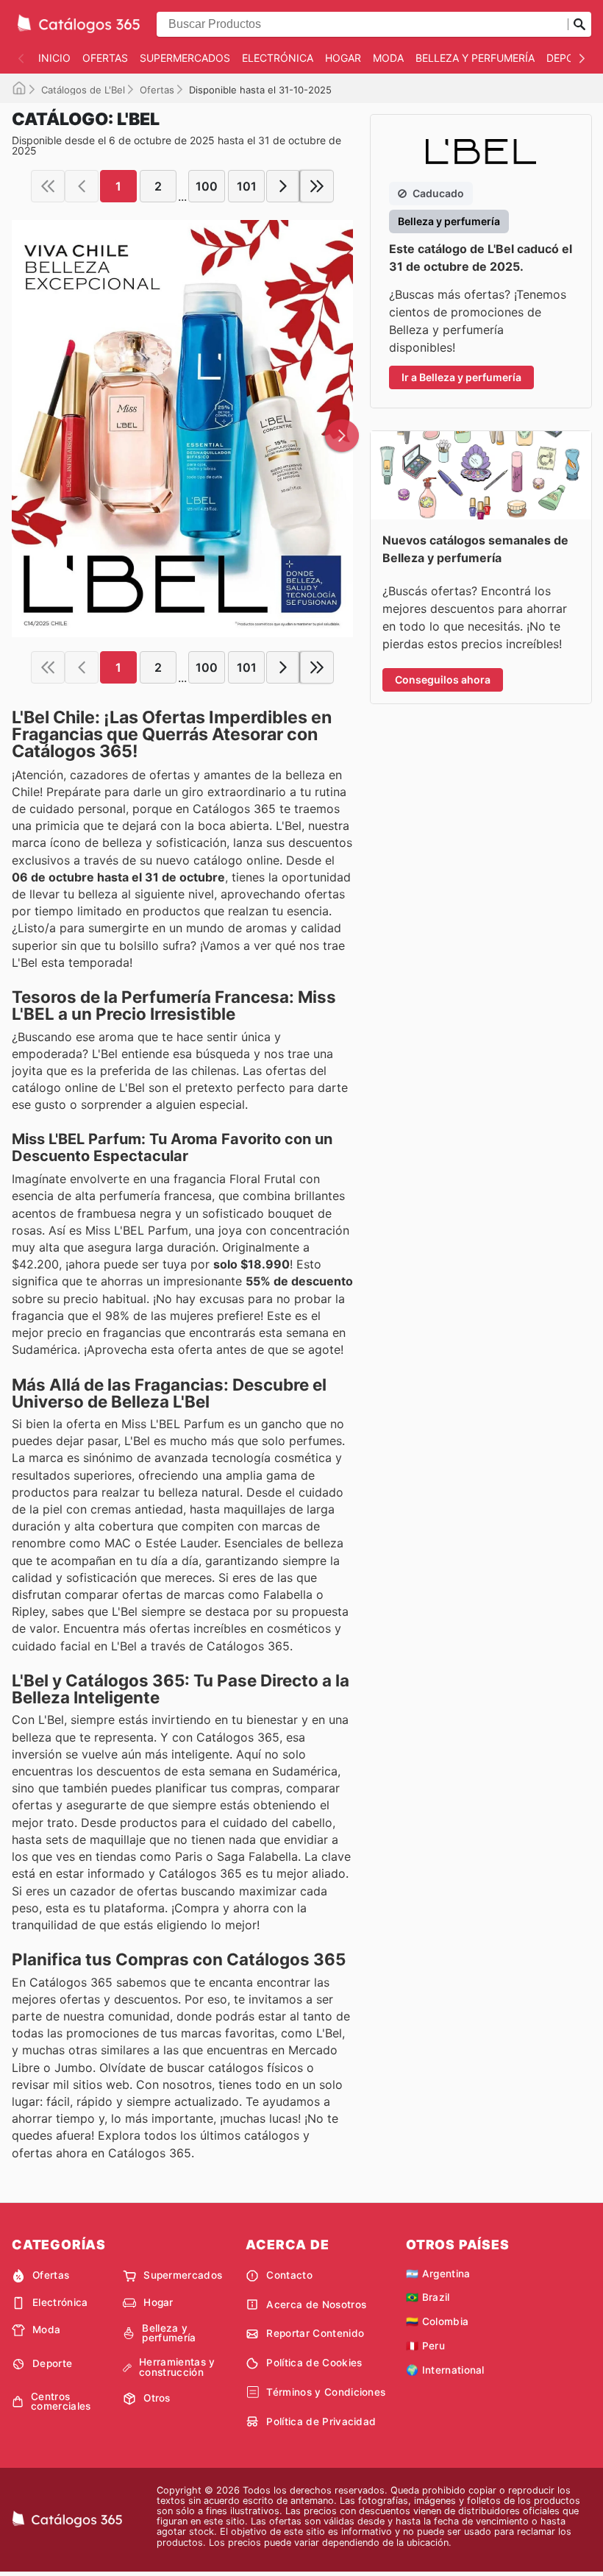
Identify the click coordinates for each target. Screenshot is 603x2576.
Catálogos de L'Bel (83, 90)
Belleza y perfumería (475, 58)
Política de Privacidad (321, 2421)
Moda (388, 58)
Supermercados (185, 58)
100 (207, 186)
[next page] (283, 186)
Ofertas (105, 58)
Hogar (343, 58)
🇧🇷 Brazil (428, 2297)
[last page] (317, 186)
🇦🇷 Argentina (438, 2274)
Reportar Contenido (315, 2333)
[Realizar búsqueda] (579, 24)
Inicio (54, 58)
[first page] (48, 186)
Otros (157, 2398)
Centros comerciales (61, 2402)
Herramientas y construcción (177, 2367)
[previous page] (82, 186)
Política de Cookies (314, 2363)
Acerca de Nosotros (316, 2304)
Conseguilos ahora (443, 680)
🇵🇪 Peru (425, 2346)
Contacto (289, 2275)
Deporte (570, 58)
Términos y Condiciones (326, 2392)
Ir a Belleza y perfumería (461, 377)
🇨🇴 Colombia (437, 2321)
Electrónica (278, 58)
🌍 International (445, 2370)
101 (247, 186)
